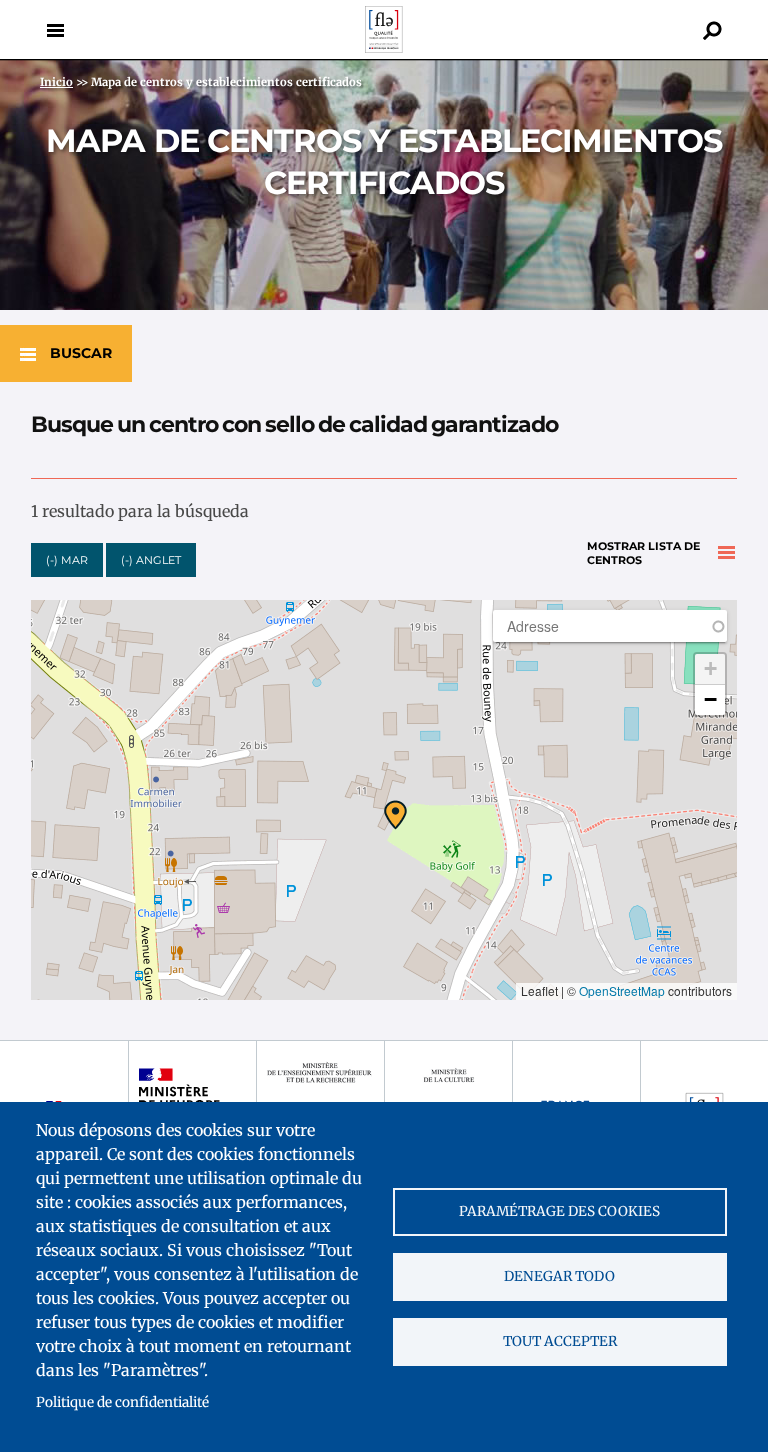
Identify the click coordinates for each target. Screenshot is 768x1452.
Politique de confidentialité (122, 1402)
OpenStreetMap (622, 990)
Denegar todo (559, 1276)
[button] (395, 815)
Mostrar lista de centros (643, 553)
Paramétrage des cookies (559, 1211)
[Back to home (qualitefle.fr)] (384, 47)
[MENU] (55, 30)
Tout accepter (560, 1341)
